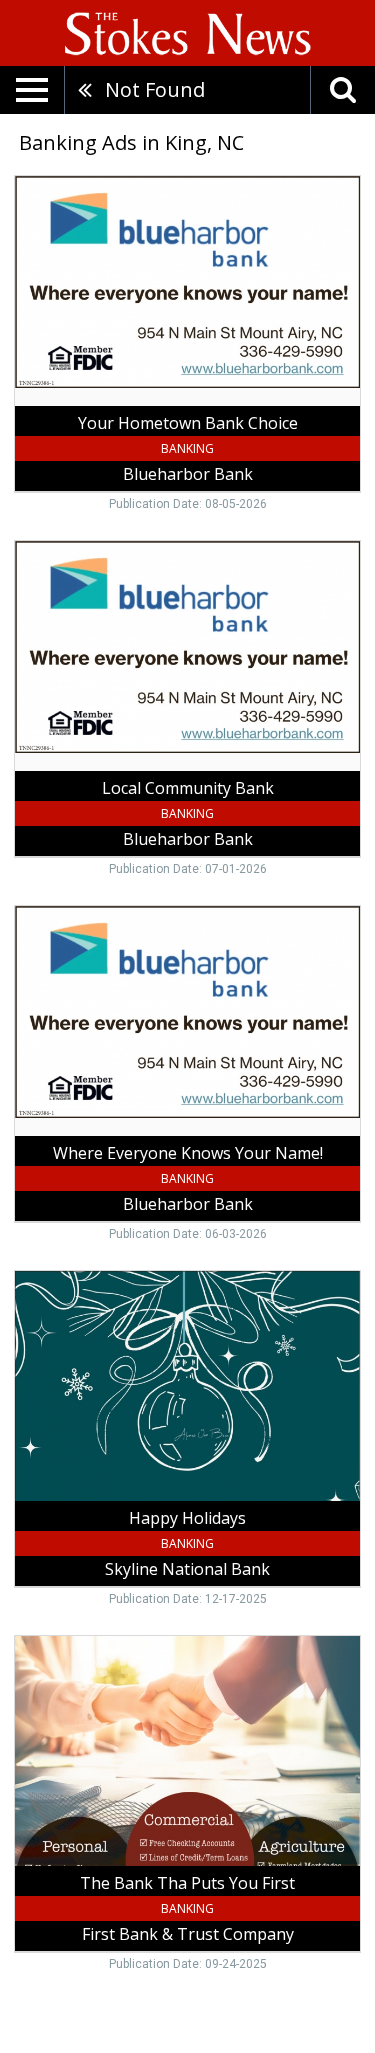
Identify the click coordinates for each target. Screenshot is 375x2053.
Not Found (155, 89)
